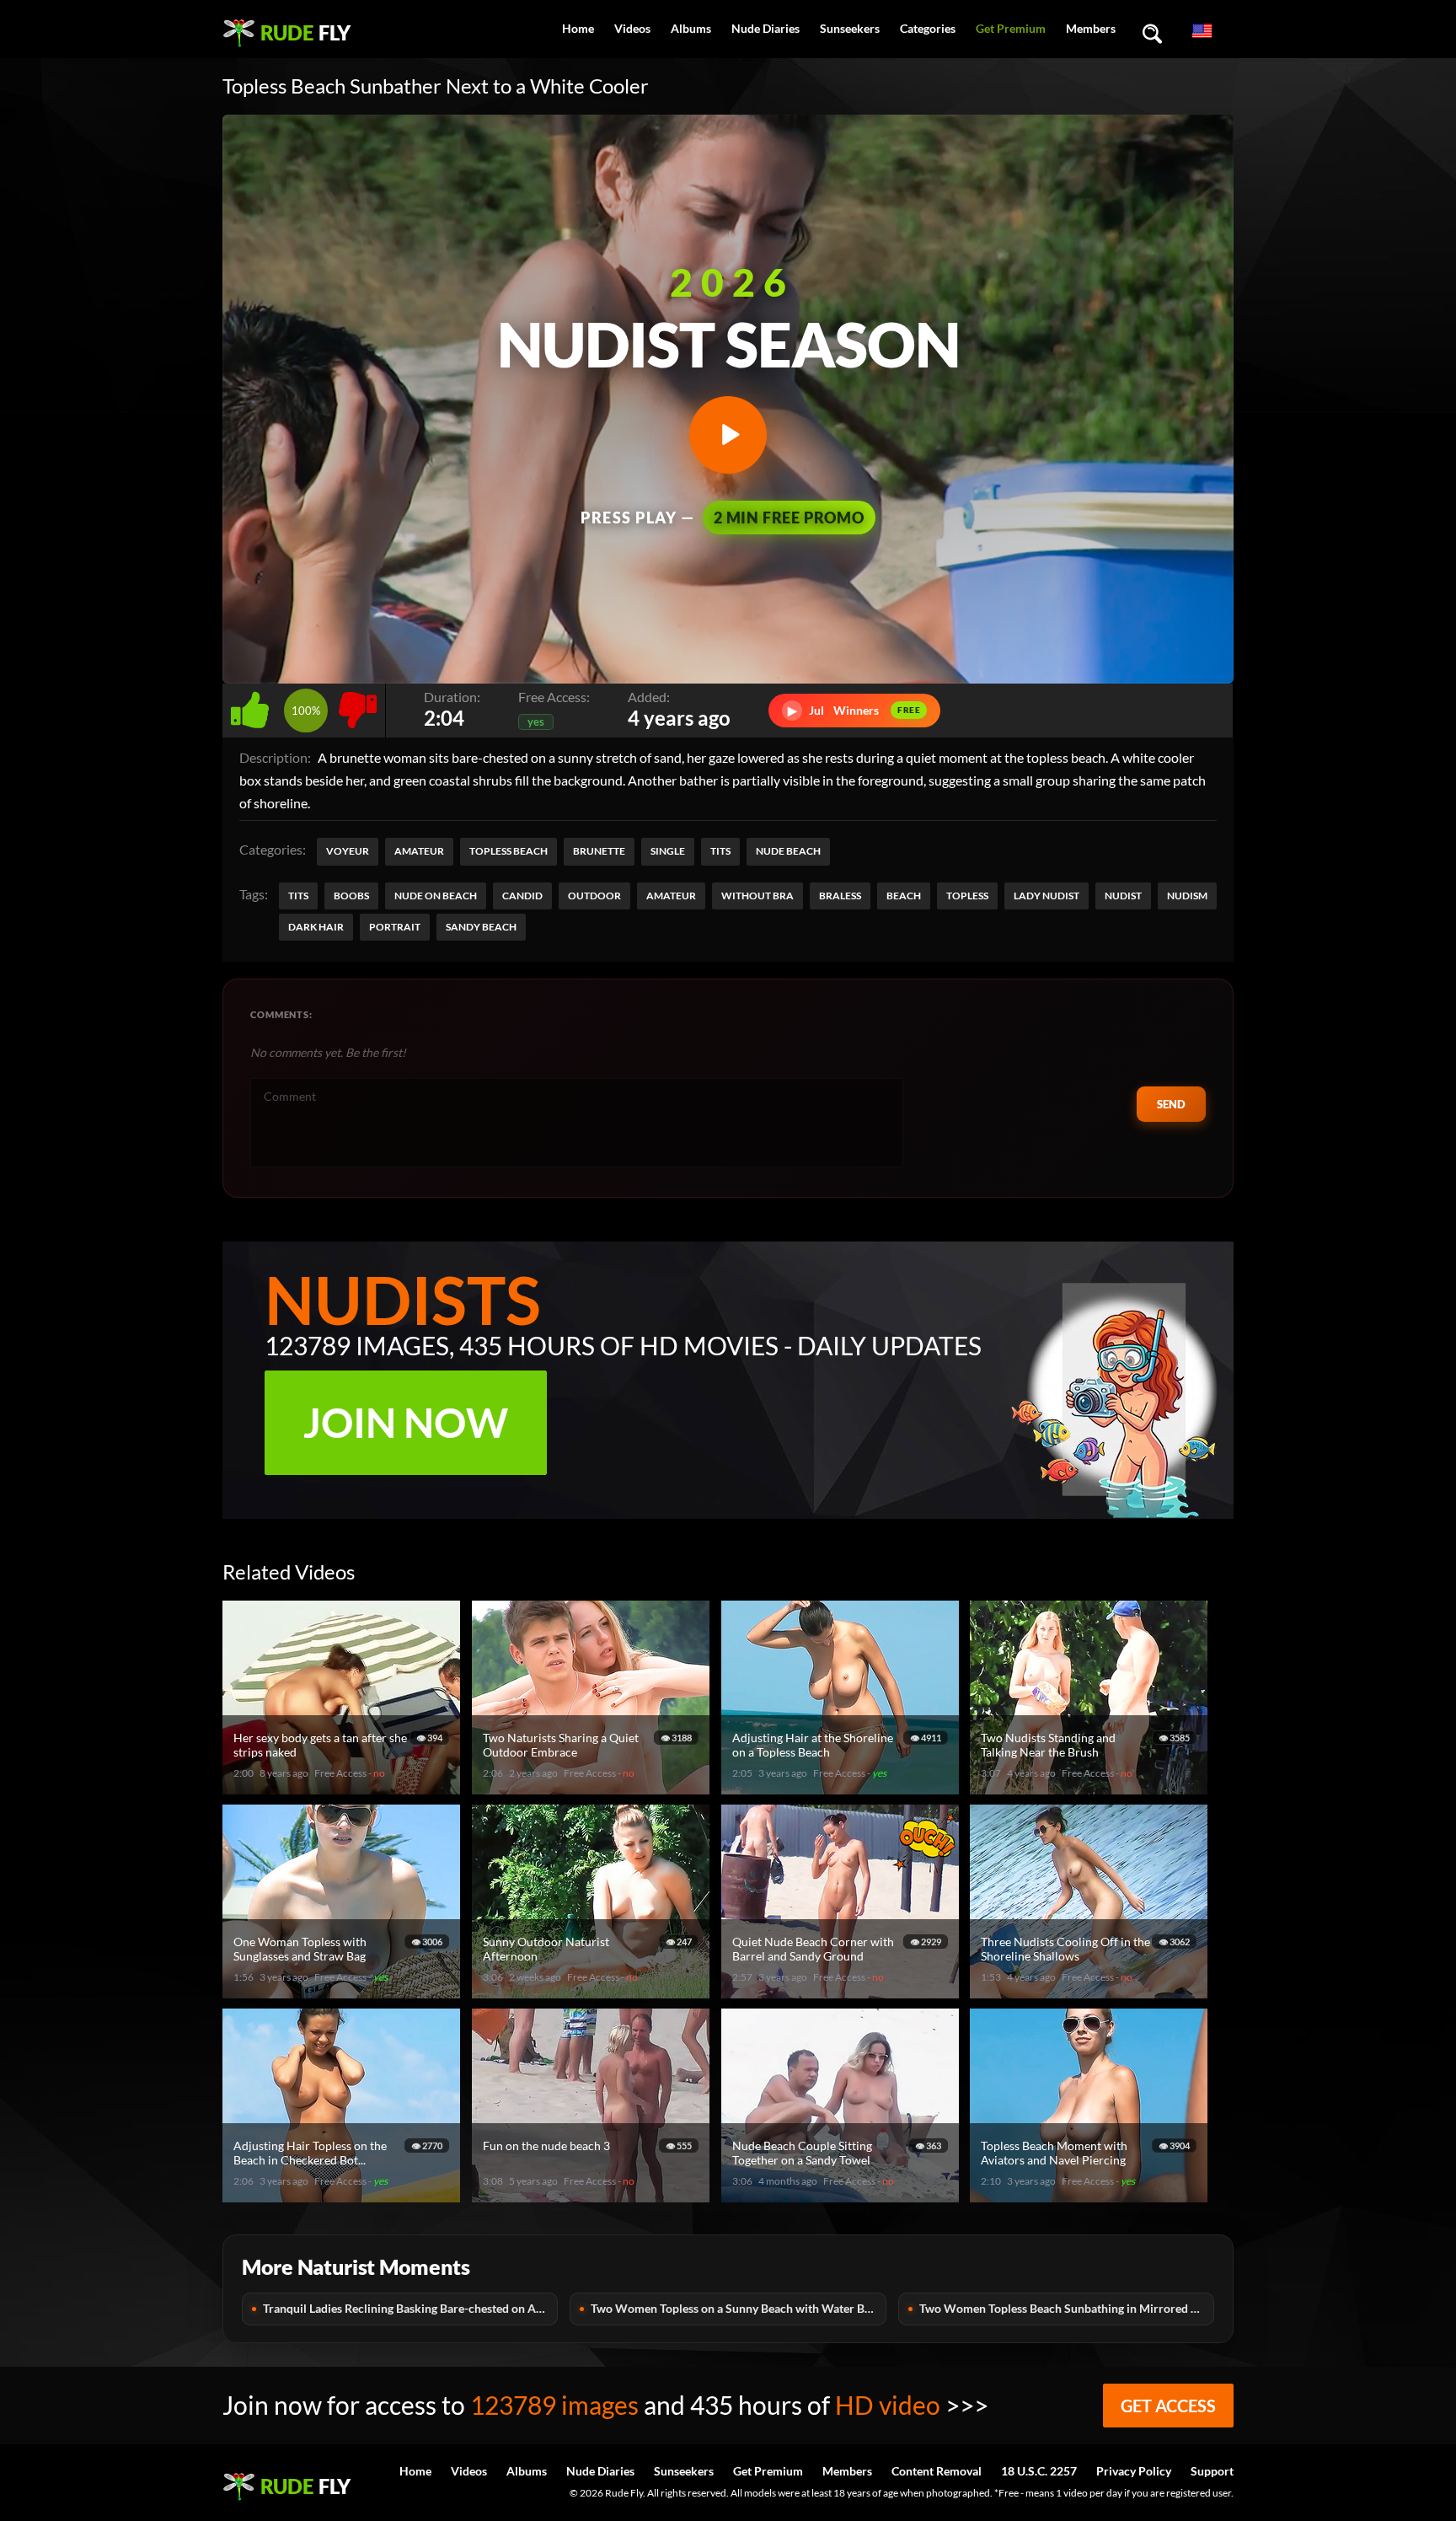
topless (967, 896)
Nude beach (788, 851)
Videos (632, 28)
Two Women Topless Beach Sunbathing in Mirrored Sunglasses (1067, 2308)
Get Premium (1011, 28)
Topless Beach (509, 851)
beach (904, 896)
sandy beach (481, 927)
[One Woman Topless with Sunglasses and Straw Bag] (344, 1991)
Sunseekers (850, 28)
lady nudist (1046, 896)
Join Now (406, 1422)
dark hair (316, 927)
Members (1091, 28)
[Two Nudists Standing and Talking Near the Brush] (1091, 1787)
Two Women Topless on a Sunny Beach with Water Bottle (738, 2308)
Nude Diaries (765, 28)
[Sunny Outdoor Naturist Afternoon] (593, 1991)
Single (668, 851)
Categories (928, 28)
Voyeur (348, 851)
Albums (691, 28)
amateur (671, 896)
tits (298, 896)
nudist (1123, 896)
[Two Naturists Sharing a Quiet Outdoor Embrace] (593, 1787)
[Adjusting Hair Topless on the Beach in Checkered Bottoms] (344, 2195)
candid (522, 896)
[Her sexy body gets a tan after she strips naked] (344, 1787)
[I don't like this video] (358, 706)
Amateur (419, 851)
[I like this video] (253, 706)
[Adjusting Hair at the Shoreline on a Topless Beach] (843, 1787)
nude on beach (436, 896)
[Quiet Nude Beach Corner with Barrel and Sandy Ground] (843, 1991)
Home (578, 28)
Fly (305, 32)
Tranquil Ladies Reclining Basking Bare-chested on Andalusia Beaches (410, 2308)
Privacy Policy (1134, 2471)
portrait (395, 927)
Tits (720, 851)
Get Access (1168, 2406)
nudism (1187, 896)
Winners (854, 710)
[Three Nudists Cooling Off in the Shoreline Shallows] (1091, 1991)
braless (840, 896)
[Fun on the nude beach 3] (593, 2195)
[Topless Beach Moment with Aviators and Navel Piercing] (1091, 2195)
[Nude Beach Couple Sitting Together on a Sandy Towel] (843, 2195)
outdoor (594, 896)
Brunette (599, 851)
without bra (757, 896)
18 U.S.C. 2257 (1039, 2471)
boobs (351, 896)
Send (1171, 1104)
